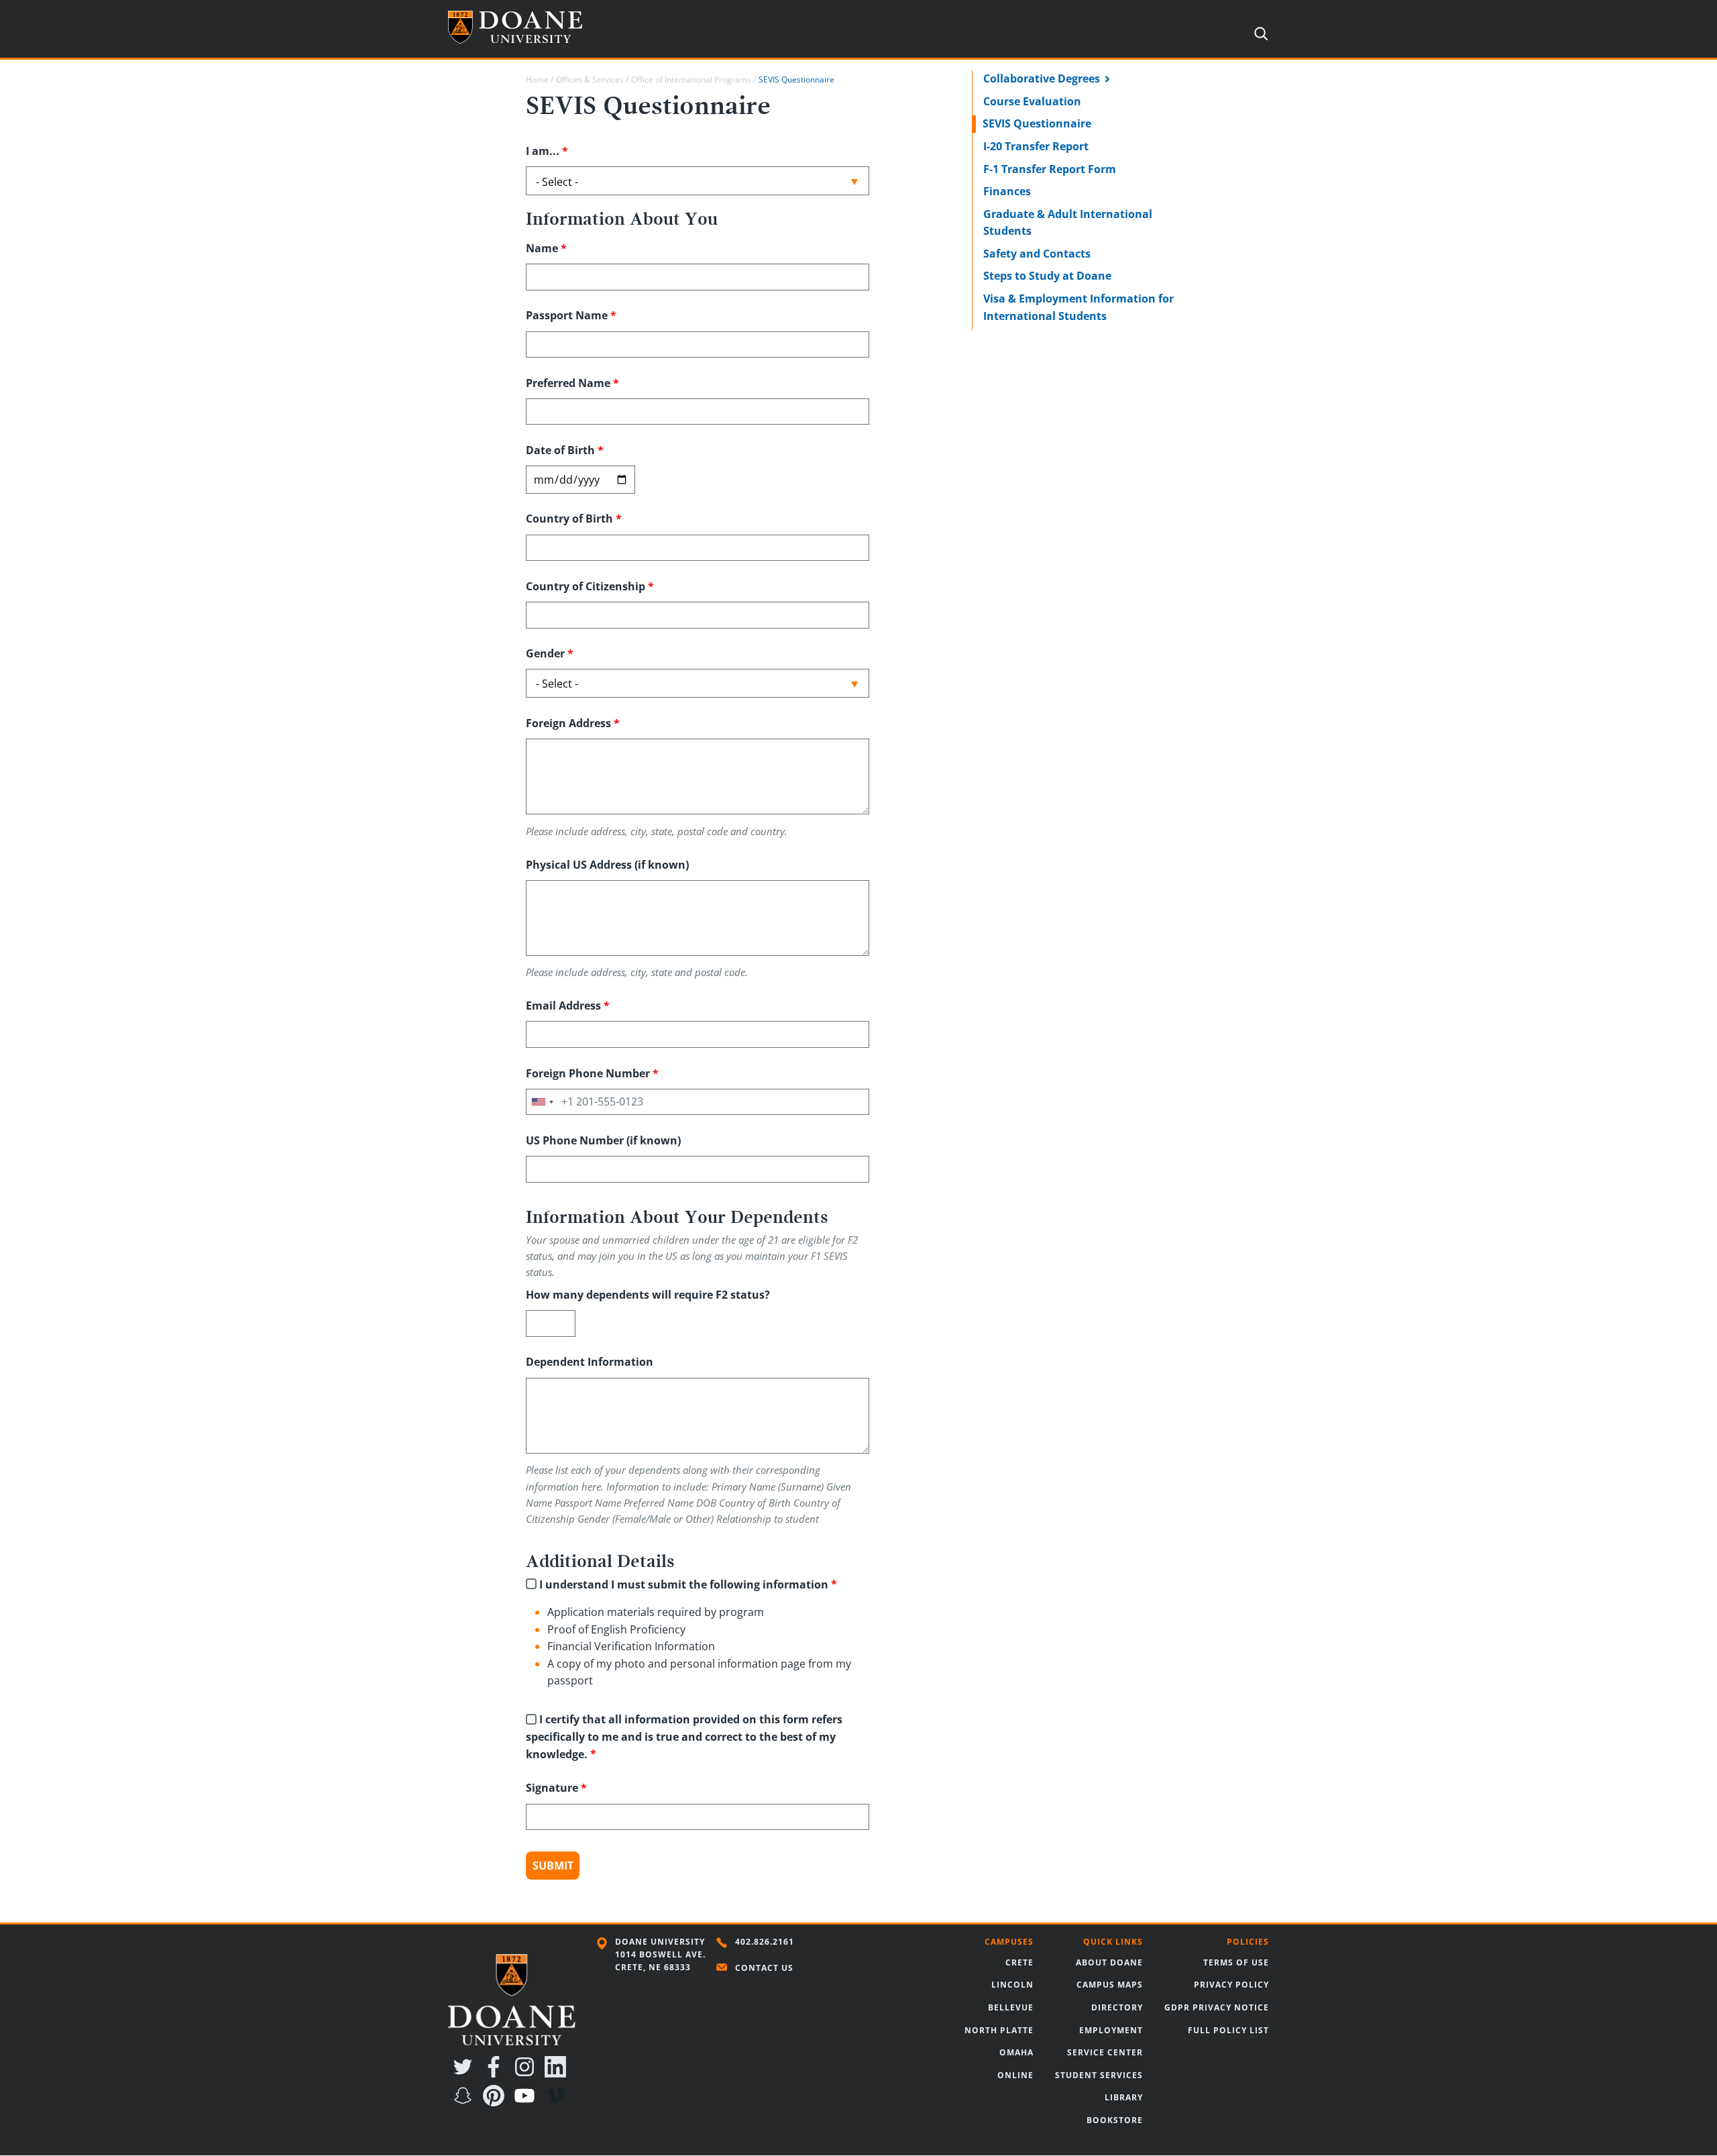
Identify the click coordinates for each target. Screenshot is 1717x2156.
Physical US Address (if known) (607, 865)
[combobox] (542, 1102)
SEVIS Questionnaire (1037, 123)
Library (1124, 2097)
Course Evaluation (1032, 101)
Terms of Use (1236, 1962)
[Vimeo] (558, 2102)
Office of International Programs (691, 79)
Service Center (1105, 2052)
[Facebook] (496, 2073)
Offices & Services (590, 79)
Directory (1117, 2007)
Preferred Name (568, 383)
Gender (545, 653)
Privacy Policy (1231, 1985)
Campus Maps (1110, 1985)
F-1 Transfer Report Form (1050, 169)
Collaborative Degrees (1042, 78)
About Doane (1109, 1962)
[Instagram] (527, 2073)
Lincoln (1012, 1985)
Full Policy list (1228, 2030)
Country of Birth (569, 519)
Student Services (1099, 2075)
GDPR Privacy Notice (1217, 2007)
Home (537, 79)
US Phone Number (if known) (603, 1140)
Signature (552, 1788)
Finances (1007, 191)
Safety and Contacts (1037, 254)
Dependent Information (590, 1362)
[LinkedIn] (558, 2073)
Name (542, 248)
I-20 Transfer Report (1036, 146)
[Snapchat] (465, 2102)
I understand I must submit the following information (684, 1584)
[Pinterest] (496, 2102)
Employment (1111, 2030)
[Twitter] (465, 2073)
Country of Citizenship (586, 586)
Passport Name (567, 315)
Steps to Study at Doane (1047, 276)
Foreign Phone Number (588, 1073)
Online (1015, 2075)
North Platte (999, 2030)
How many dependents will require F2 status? (648, 1295)
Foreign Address (568, 723)
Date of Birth (560, 450)
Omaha (1016, 2052)
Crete (1019, 1962)
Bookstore (1115, 2120)
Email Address (563, 1006)
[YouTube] (527, 2102)
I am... (543, 151)
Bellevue (1011, 2007)
